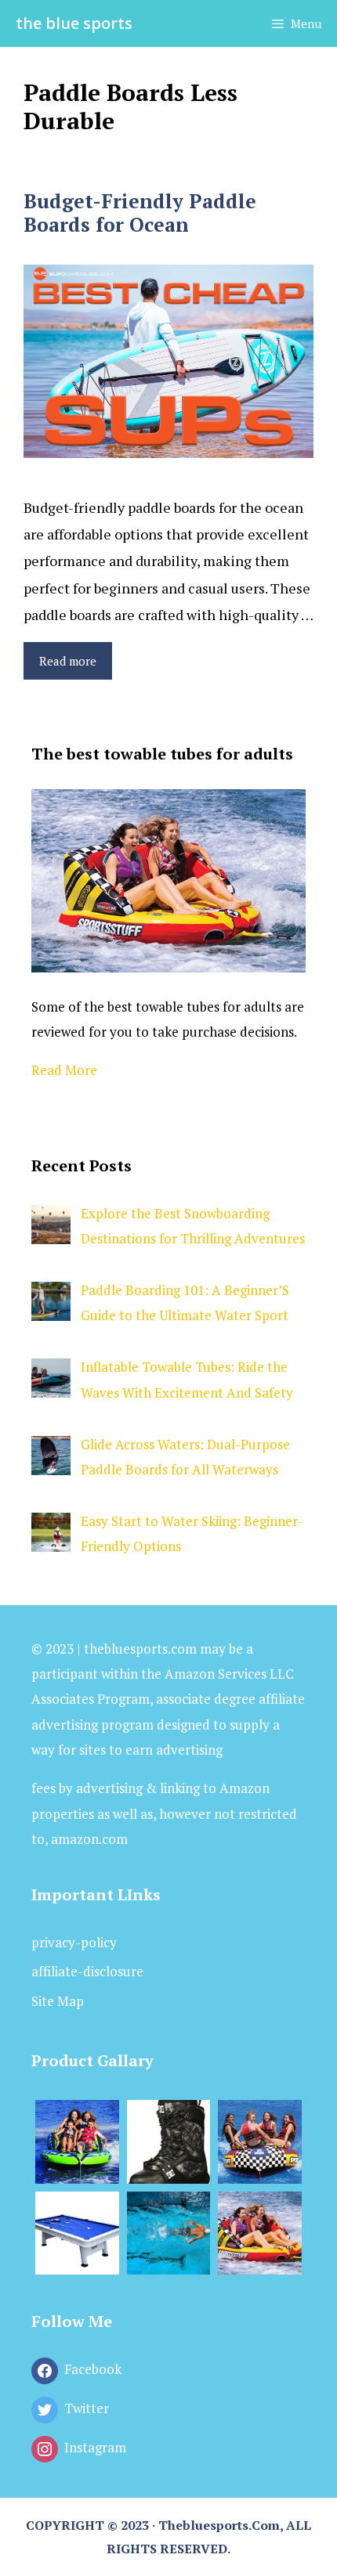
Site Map (58, 2001)
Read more (68, 661)
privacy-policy (74, 1942)
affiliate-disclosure (87, 1971)
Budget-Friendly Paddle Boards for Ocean (140, 213)
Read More (64, 1070)
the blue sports (74, 23)
